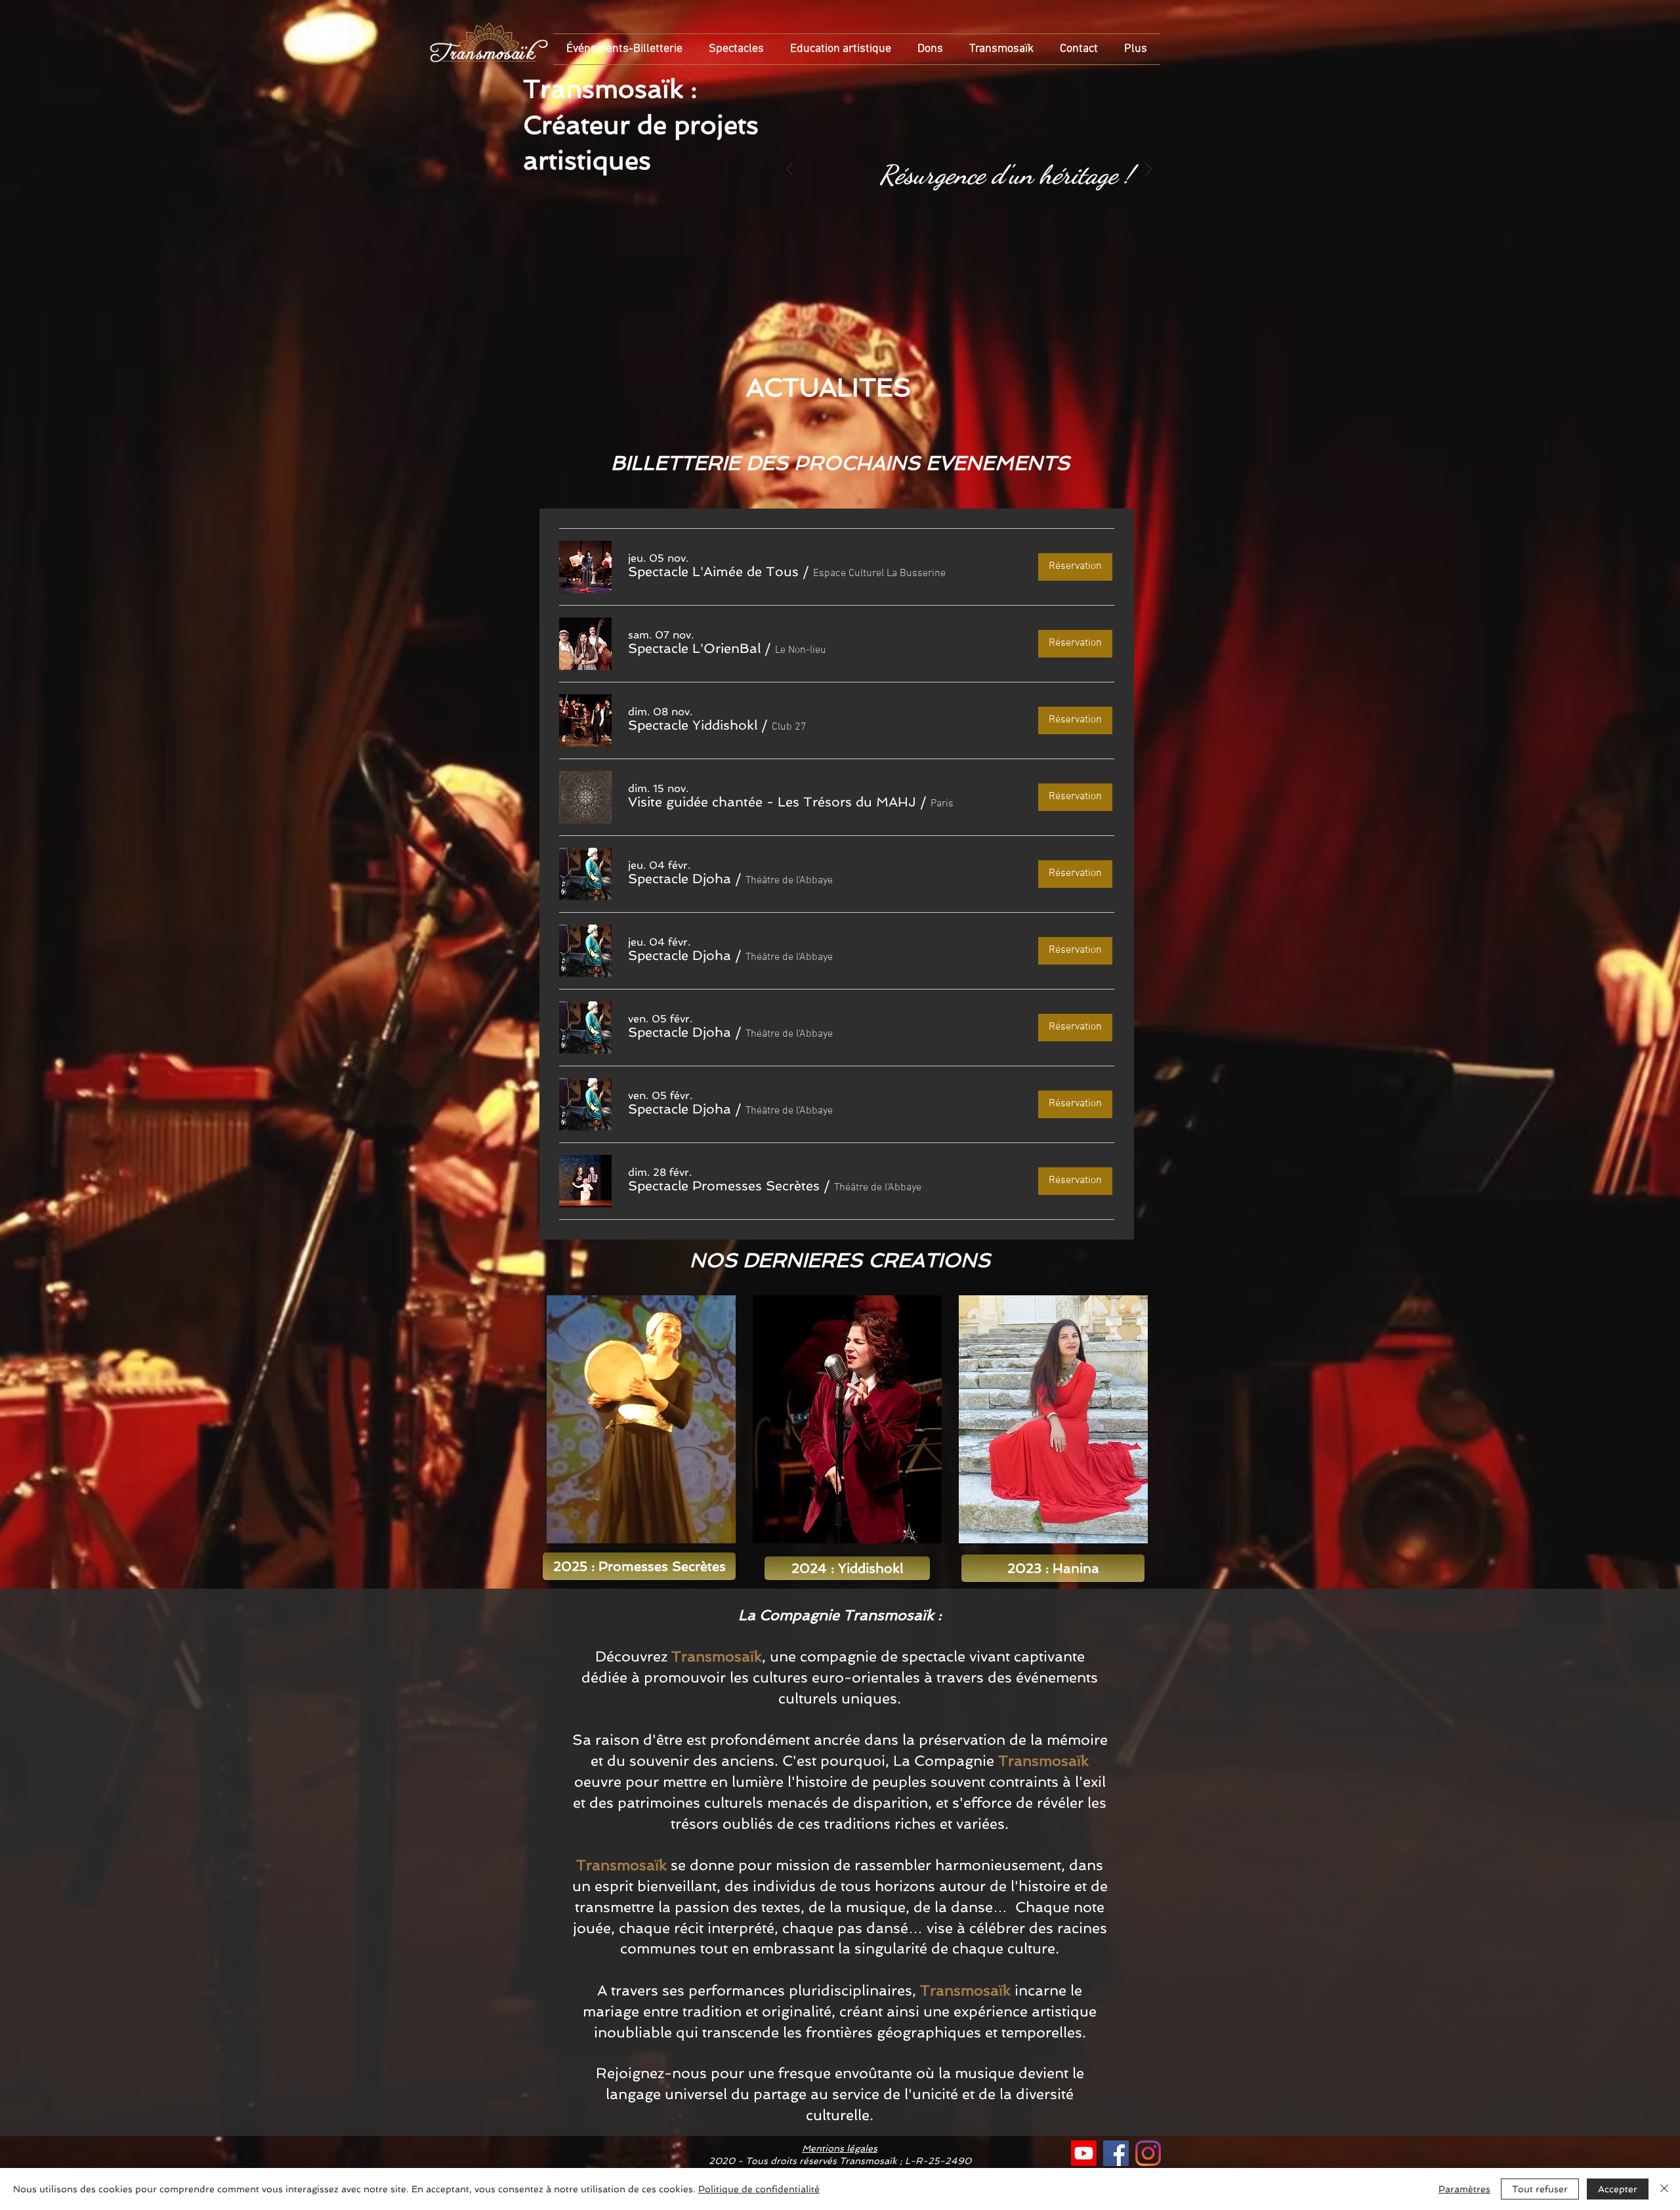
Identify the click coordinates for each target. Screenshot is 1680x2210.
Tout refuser (1540, 2189)
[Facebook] (1116, 2153)
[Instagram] (1148, 2153)
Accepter (1618, 2189)
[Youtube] (1084, 2153)
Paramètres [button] (1464, 2189)
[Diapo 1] (954, 240)
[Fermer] (1664, 2189)
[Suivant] (1148, 170)
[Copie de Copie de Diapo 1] (983, 240)
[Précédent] (789, 170)
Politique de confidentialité (759, 2189)
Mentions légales (840, 2148)
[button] (713, 572)
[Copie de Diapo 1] (968, 240)
